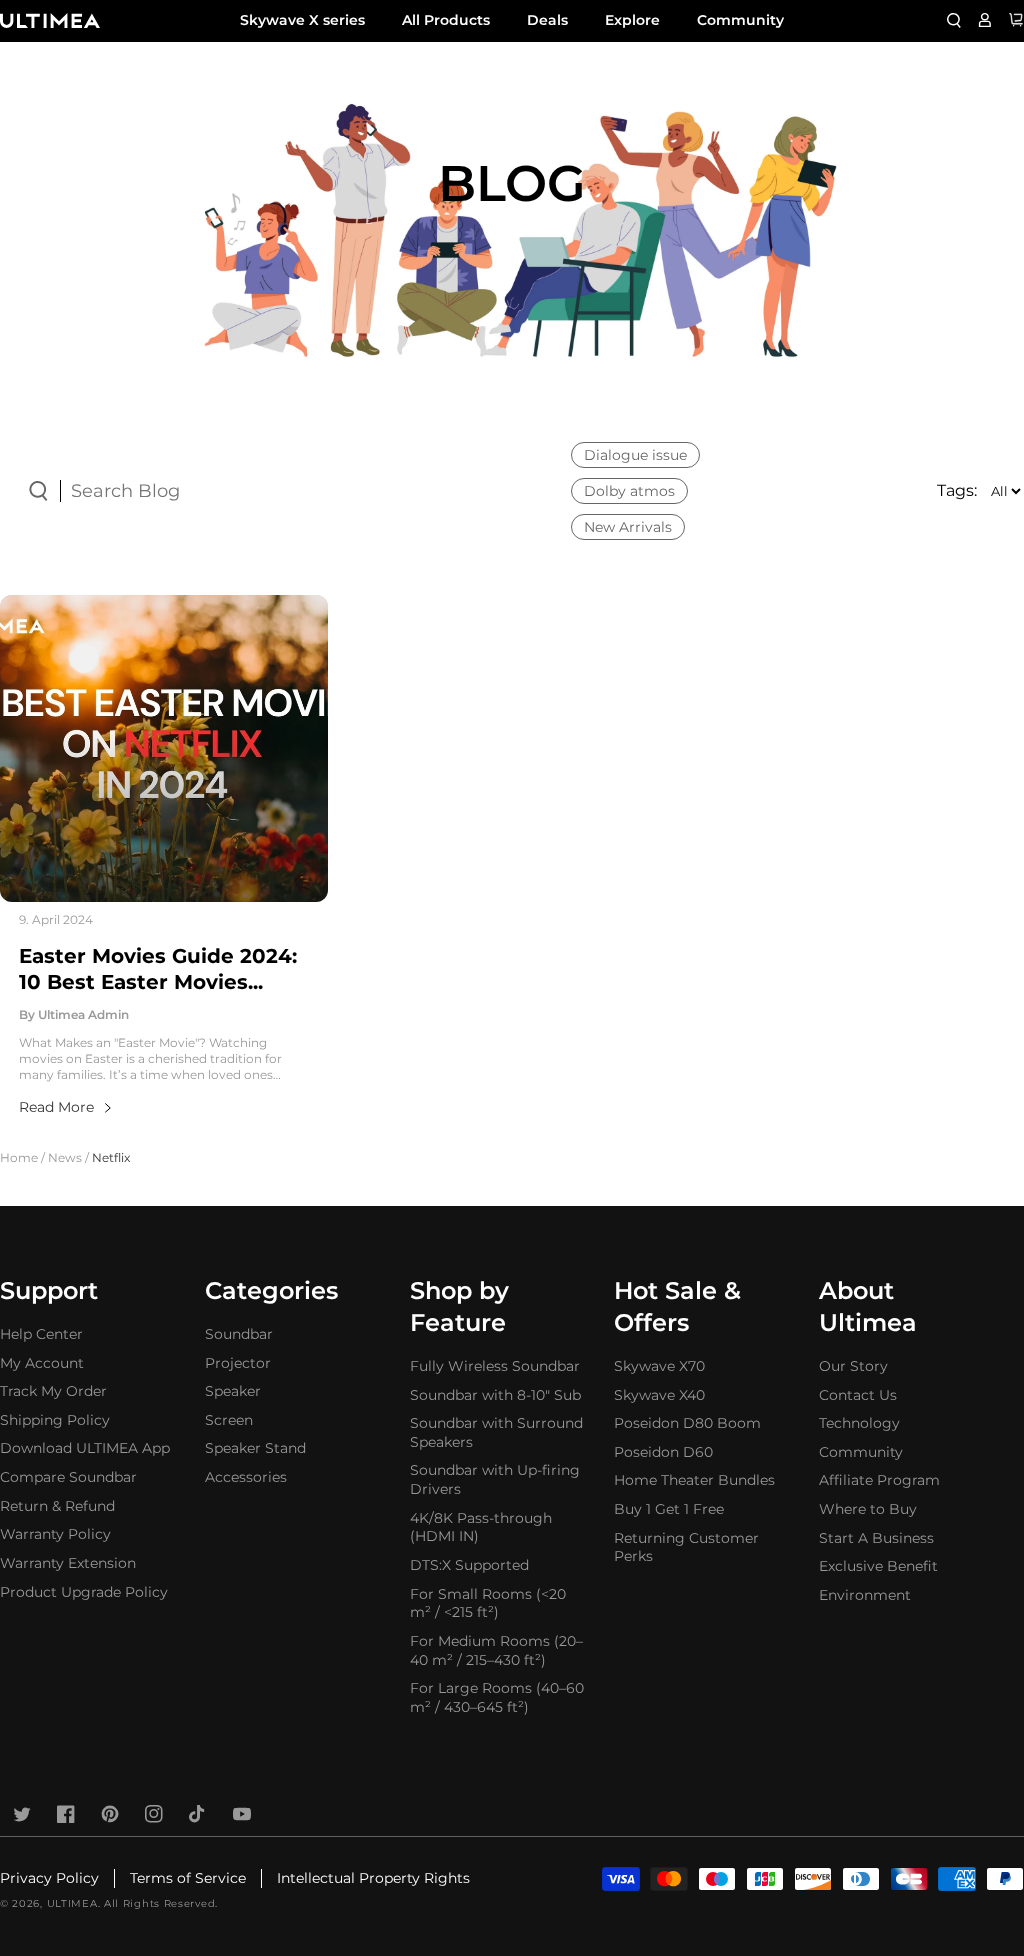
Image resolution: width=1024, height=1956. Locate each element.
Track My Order (53, 1391)
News (65, 1157)
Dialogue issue (635, 455)
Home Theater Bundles (694, 1480)
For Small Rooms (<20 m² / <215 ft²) (488, 1603)
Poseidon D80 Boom (687, 1423)
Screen (229, 1420)
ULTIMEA (72, 1903)
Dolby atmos (629, 491)
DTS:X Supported (469, 1565)
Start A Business (876, 1538)
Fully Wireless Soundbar (495, 1366)
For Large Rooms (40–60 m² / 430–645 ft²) (497, 1697)
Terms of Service (188, 1878)
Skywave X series (302, 20)
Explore (632, 20)
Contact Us (858, 1395)
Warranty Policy (55, 1534)
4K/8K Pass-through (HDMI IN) (481, 1527)
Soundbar (239, 1334)
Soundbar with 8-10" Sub (495, 1395)
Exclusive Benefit (878, 1566)
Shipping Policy (55, 1420)
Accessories (246, 1477)
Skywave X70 (659, 1366)
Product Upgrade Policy (84, 1592)
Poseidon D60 (663, 1452)
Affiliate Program (879, 1480)
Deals (547, 20)
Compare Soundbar (68, 1477)
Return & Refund (57, 1506)
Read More (56, 1107)
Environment (865, 1595)
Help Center (41, 1334)
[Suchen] (954, 20)
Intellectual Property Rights (373, 1878)
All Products (446, 20)
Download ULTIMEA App (85, 1448)
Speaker (233, 1391)
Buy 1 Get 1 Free (669, 1509)
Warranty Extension (68, 1563)
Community (740, 20)
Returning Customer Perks (686, 1547)
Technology (859, 1423)
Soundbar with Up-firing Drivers (495, 1479)
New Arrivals (628, 527)
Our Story (853, 1366)
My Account (42, 1363)
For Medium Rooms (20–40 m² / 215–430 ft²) (496, 1650)
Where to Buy (868, 1509)
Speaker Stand (255, 1448)
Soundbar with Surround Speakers (496, 1432)
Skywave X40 (659, 1395)
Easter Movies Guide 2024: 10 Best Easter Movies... (158, 969)
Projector (238, 1363)
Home (19, 1157)
